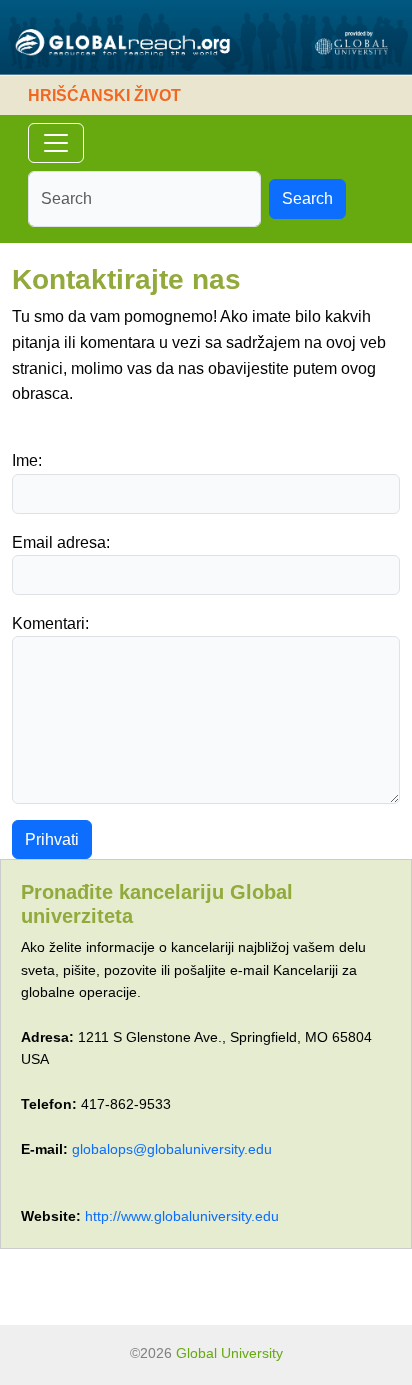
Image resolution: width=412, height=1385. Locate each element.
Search (307, 198)
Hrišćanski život (104, 95)
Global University (229, 1353)
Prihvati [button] (52, 839)
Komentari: (50, 623)
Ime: (27, 460)
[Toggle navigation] (56, 143)
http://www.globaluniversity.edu (182, 1216)
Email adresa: (61, 542)
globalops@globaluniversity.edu (172, 1149)
